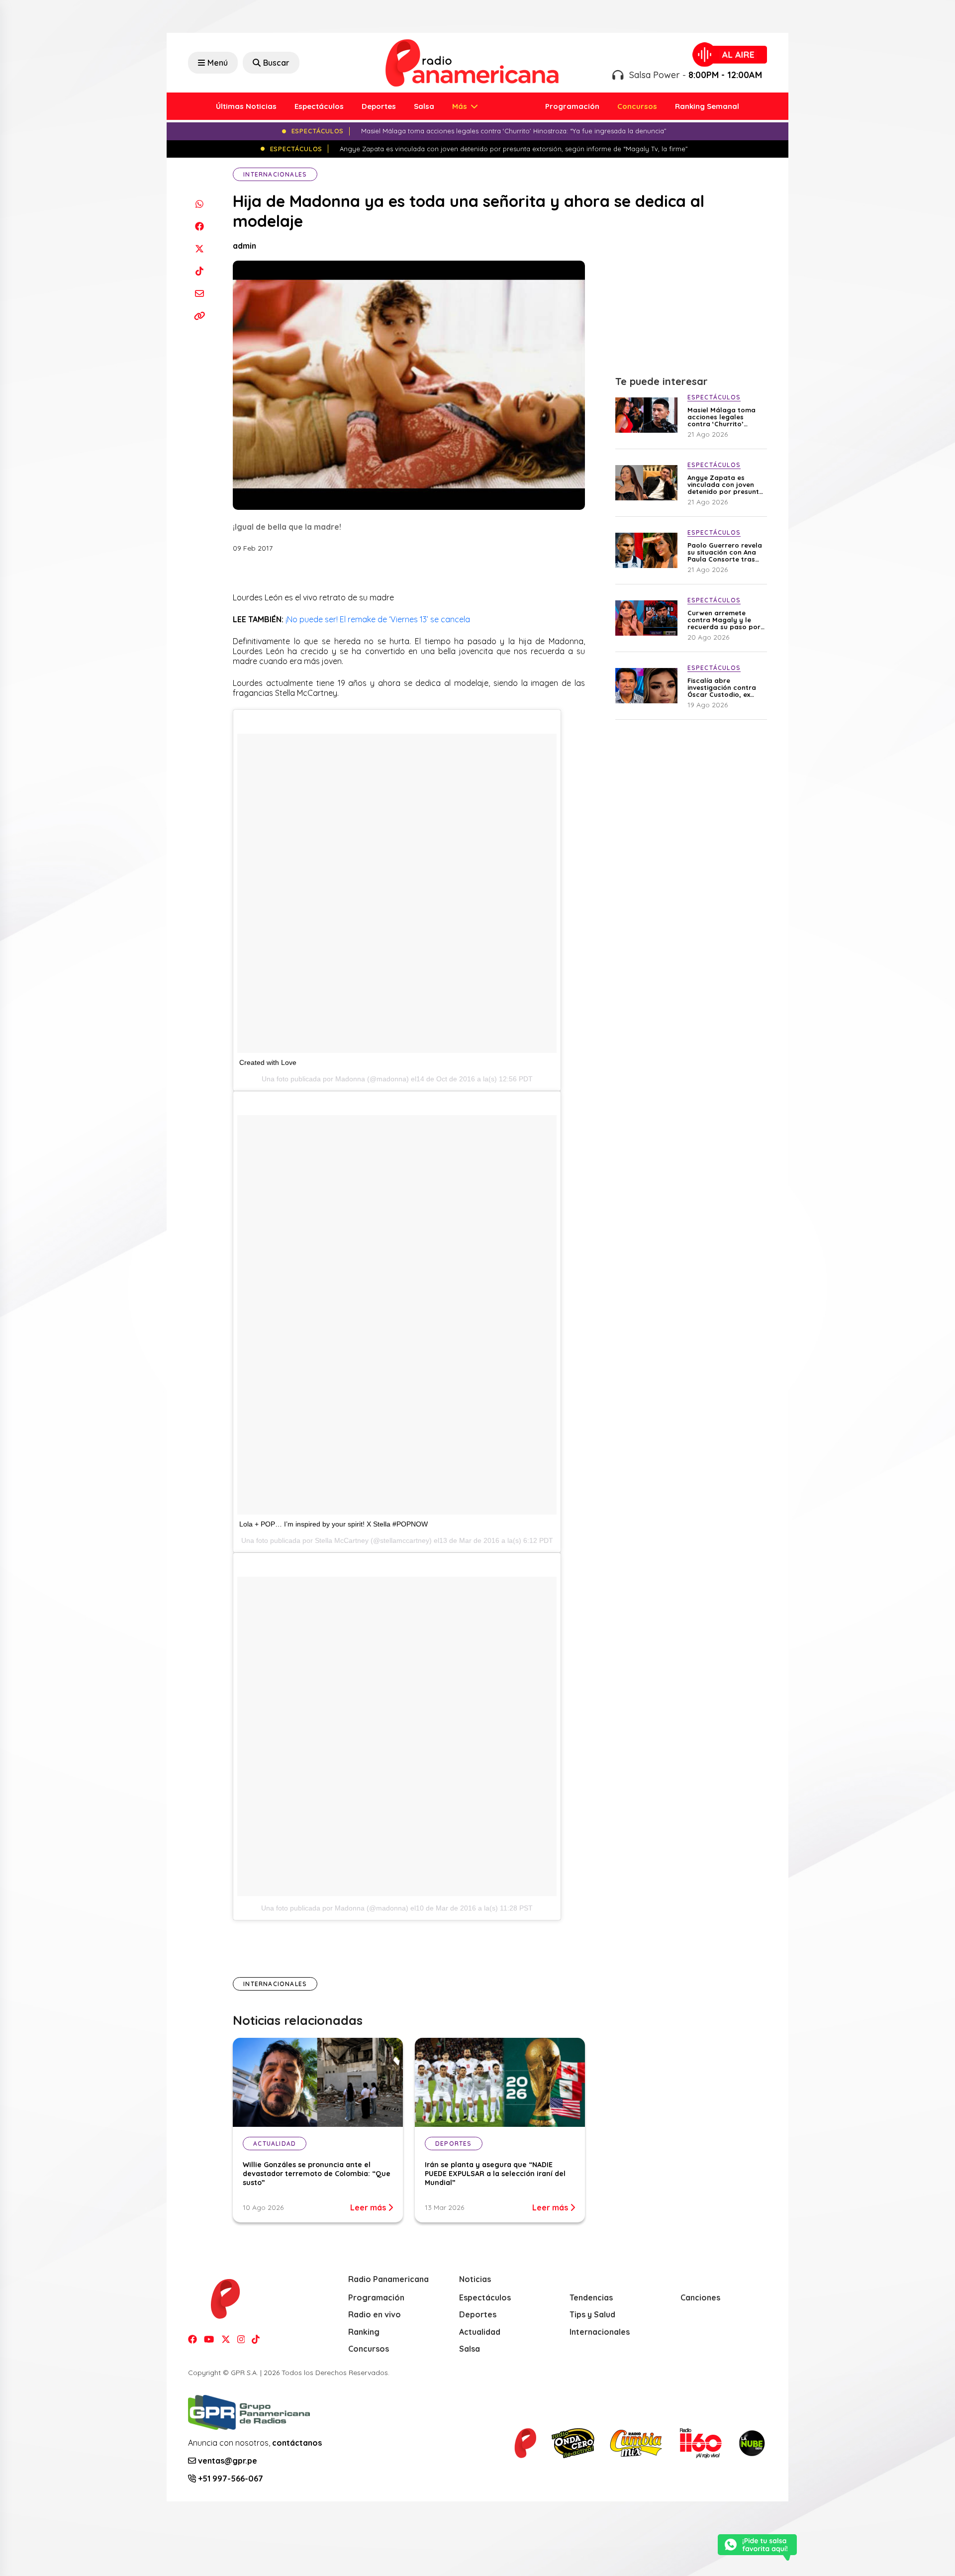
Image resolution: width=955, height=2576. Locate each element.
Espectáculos (319, 106)
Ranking (364, 2332)
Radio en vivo (375, 2314)
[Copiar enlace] (199, 316)
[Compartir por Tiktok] (199, 271)
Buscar (276, 63)
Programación (572, 106)
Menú (218, 63)
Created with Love (268, 1062)
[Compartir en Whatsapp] (199, 204)
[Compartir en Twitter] (199, 248)
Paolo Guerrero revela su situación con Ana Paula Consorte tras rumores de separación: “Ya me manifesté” (725, 552)
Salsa (424, 106)
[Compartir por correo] (199, 293)
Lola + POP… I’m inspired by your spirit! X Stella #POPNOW (334, 1524)
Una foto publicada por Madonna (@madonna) (335, 1908)
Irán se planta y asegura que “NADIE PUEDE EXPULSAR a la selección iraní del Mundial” (495, 2174)
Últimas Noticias (246, 106)
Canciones (700, 2297)
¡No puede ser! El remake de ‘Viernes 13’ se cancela (378, 619)
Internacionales (275, 174)
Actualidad (480, 2332)
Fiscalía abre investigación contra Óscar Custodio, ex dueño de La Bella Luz (724, 687)
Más (461, 106)
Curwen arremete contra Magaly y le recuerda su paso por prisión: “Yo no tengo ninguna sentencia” (724, 620)
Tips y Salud (592, 2314)
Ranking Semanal (707, 106)
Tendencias (591, 2297)
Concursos (637, 106)
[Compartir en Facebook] (199, 226)
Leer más (369, 2207)
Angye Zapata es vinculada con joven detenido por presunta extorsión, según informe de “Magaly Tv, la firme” (726, 484)
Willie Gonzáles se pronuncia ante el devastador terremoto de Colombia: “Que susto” (317, 2174)
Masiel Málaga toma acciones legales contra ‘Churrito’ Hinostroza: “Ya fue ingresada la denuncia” (726, 417)
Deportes (379, 106)
